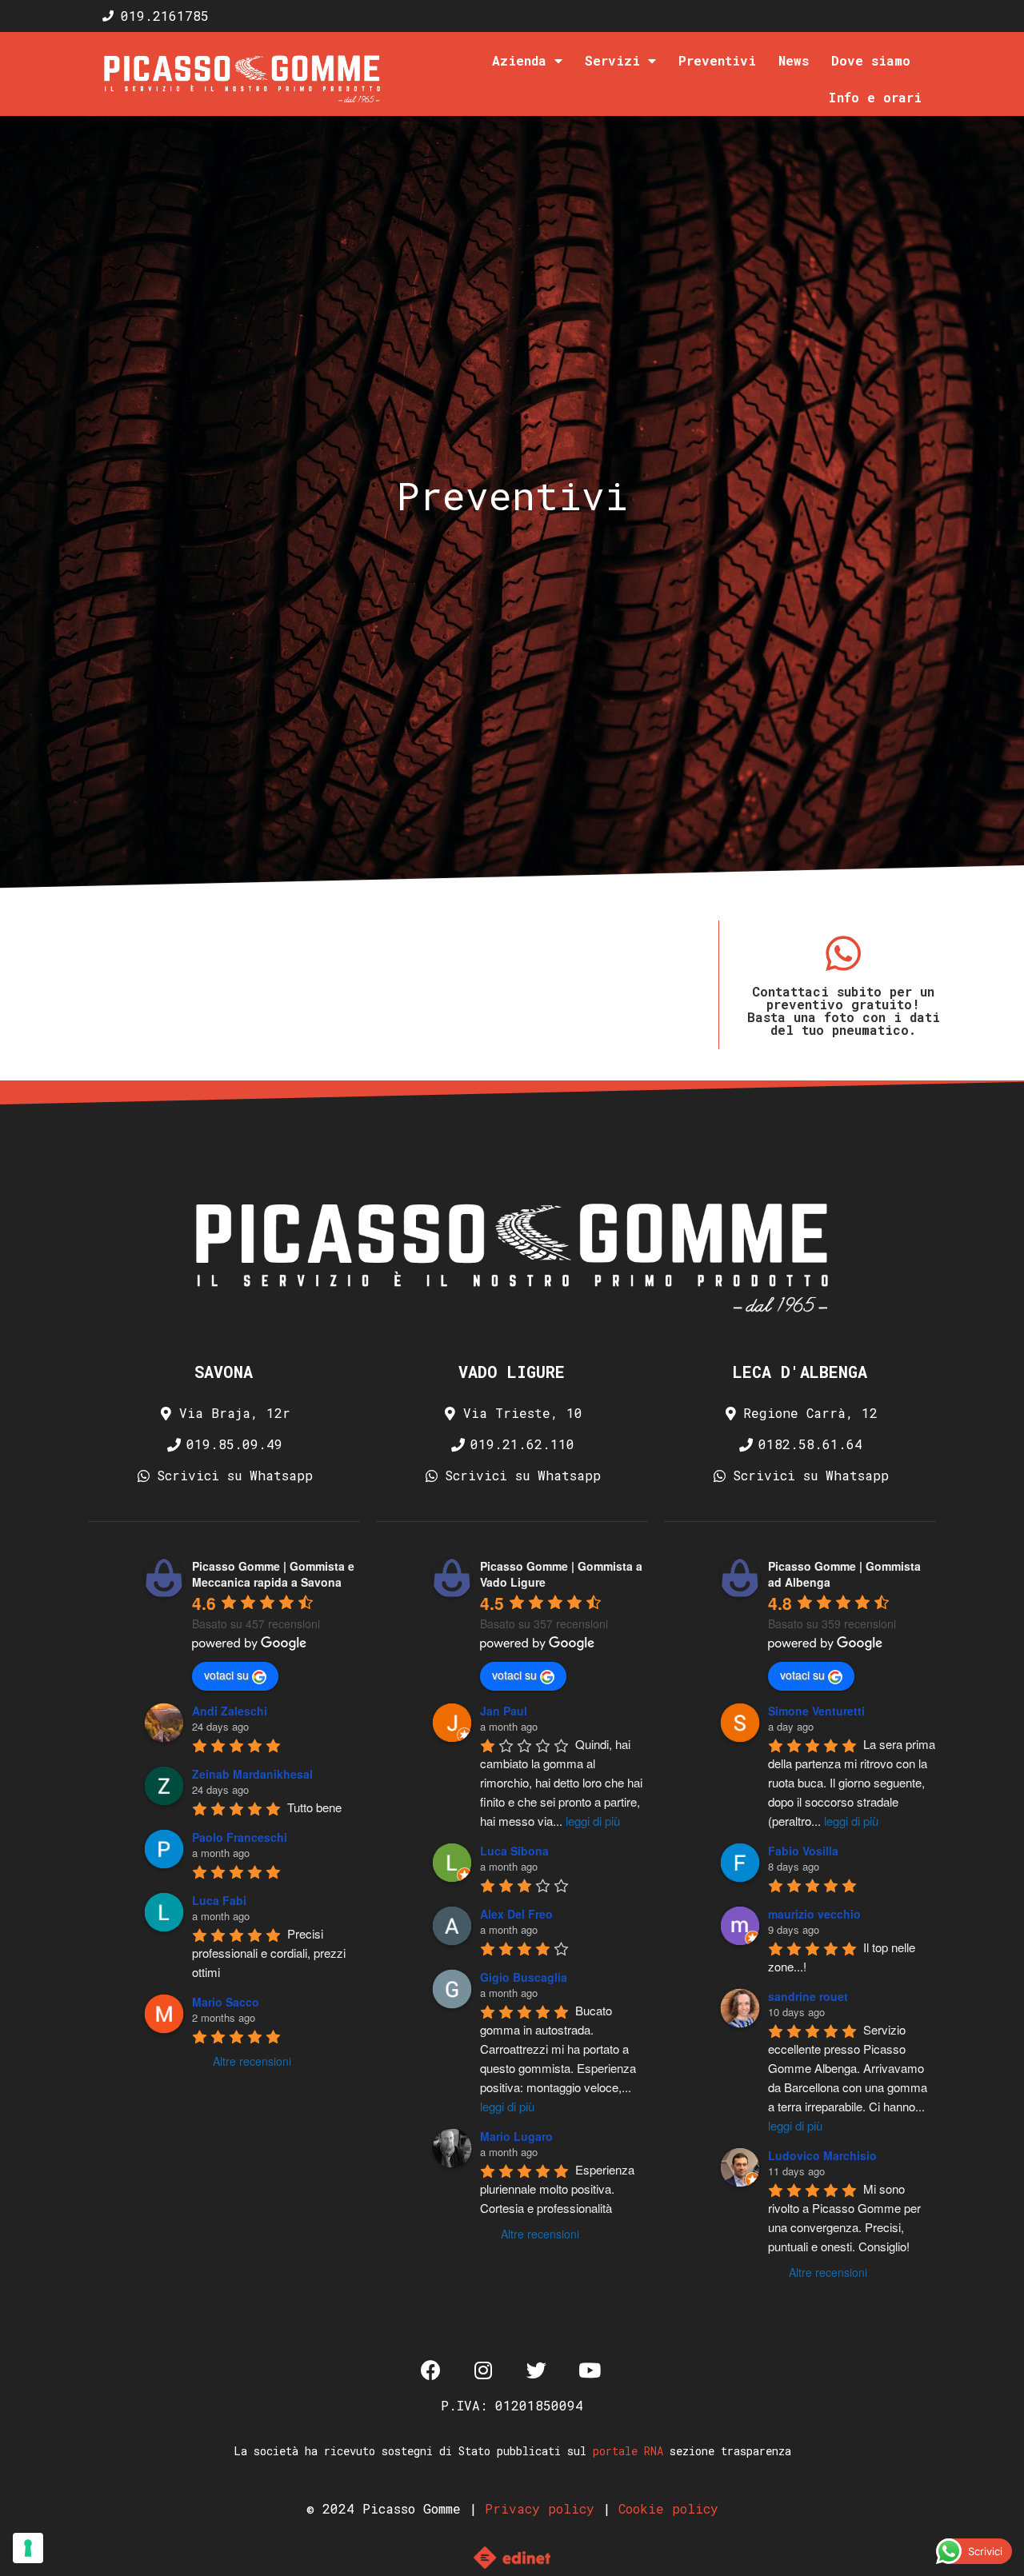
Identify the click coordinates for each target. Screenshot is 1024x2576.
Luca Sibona (514, 1851)
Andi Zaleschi (230, 1711)
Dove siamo (871, 60)
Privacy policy (540, 2508)
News (794, 60)
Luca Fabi (219, 1900)
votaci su (226, 1675)
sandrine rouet (808, 1996)
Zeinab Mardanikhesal (252, 1774)
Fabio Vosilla (803, 1851)
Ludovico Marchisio (822, 2155)
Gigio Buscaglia (524, 1977)
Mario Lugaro (516, 2136)
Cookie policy (668, 2508)
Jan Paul (504, 1711)
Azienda (519, 60)
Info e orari (875, 97)
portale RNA (628, 2451)
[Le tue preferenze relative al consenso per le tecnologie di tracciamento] (28, 2548)
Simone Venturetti (816, 1711)
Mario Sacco (226, 2002)
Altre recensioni (252, 2061)
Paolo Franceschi (240, 1837)
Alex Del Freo (516, 1914)
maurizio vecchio (814, 1914)
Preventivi (717, 60)
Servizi (612, 60)
